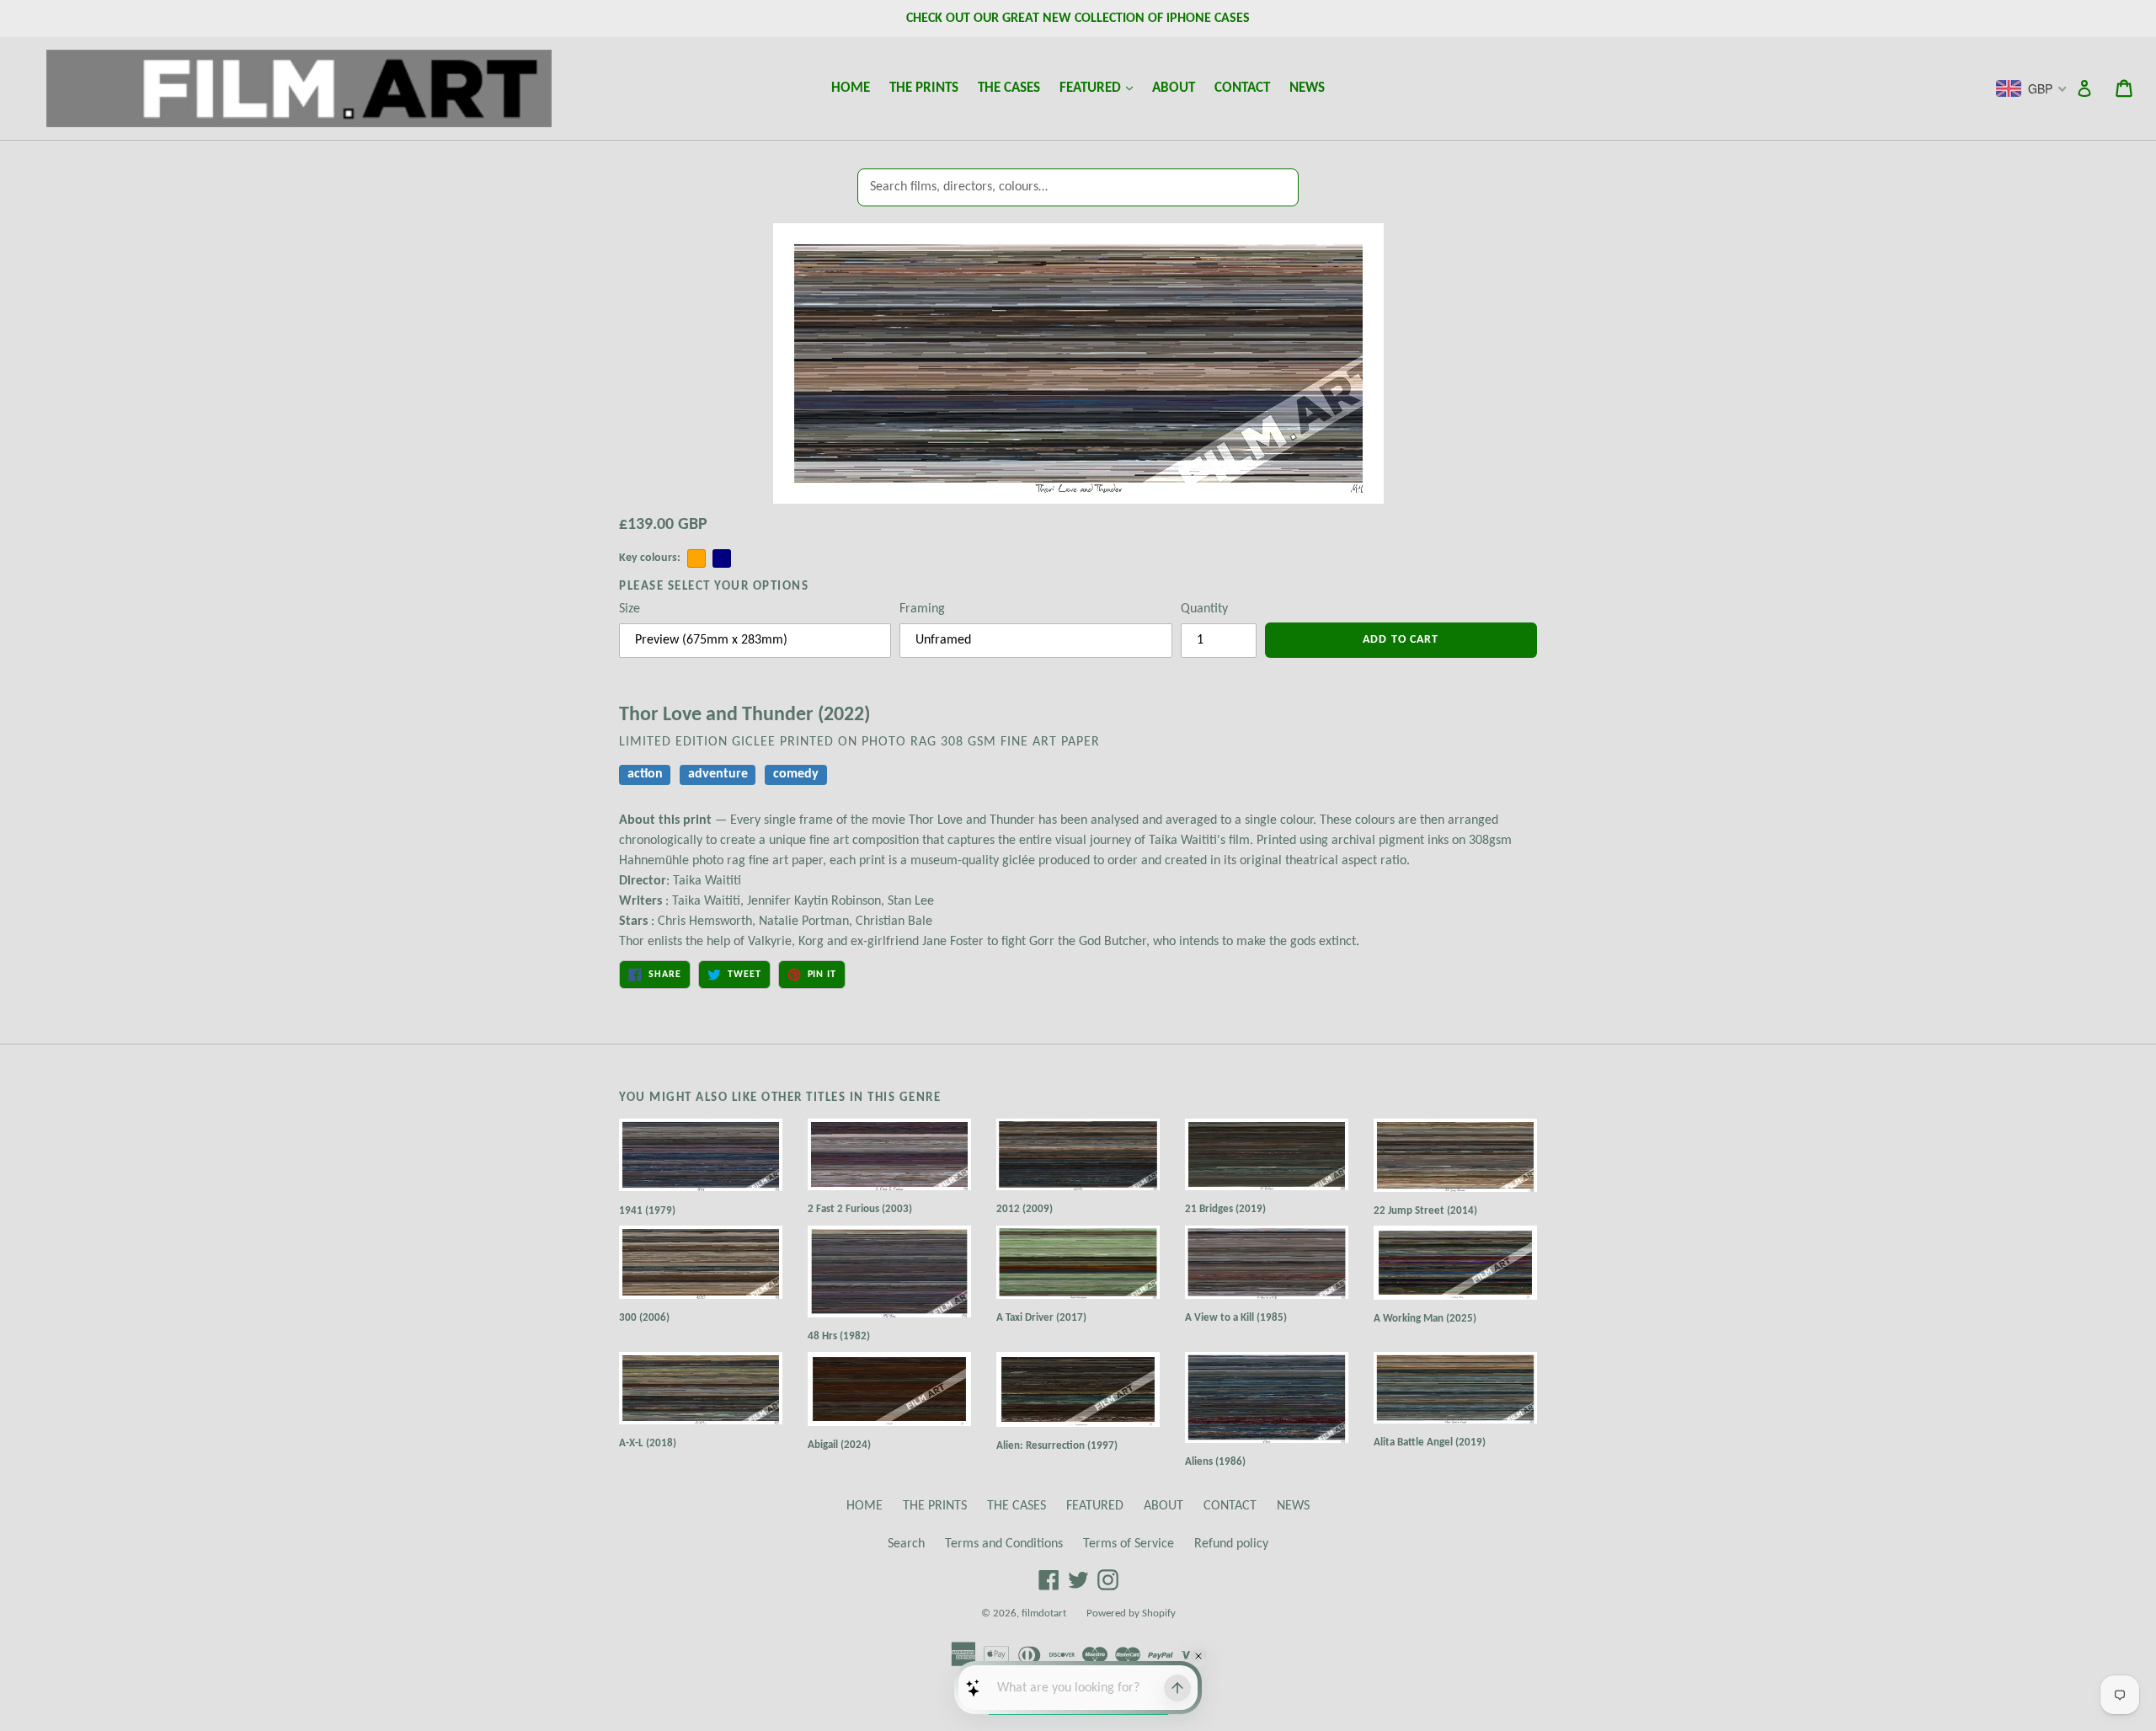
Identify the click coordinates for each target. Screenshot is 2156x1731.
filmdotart (1044, 1613)
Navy (722, 558)
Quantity (1204, 609)
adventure (718, 775)
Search (906, 1544)
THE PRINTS (924, 88)
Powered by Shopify (1131, 1613)
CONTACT (1242, 88)
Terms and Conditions (1004, 1544)
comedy (796, 775)
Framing (922, 609)
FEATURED (1100, 88)
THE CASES (1009, 88)
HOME (851, 88)
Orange (696, 558)
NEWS (1307, 88)
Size (630, 609)
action (645, 775)
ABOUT (1174, 88)
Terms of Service (1129, 1544)
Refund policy (1231, 1544)
